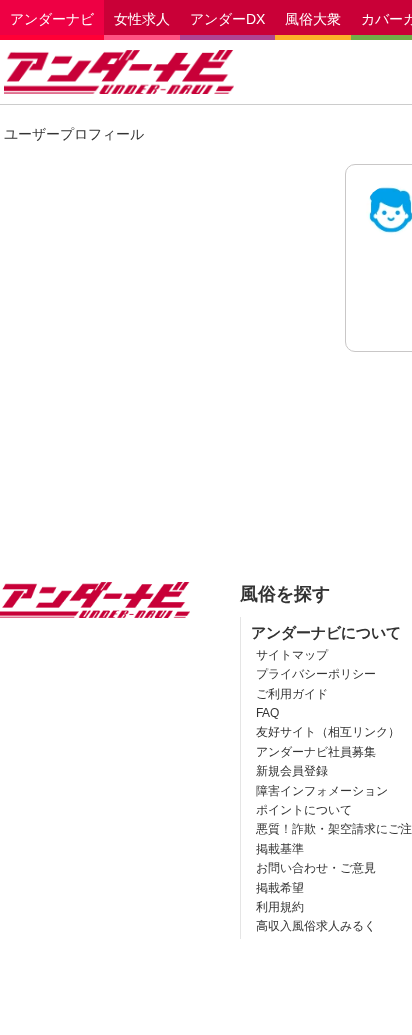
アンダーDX (227, 19)
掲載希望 (280, 888)
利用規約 (280, 907)
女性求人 (142, 19)
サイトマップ (292, 655)
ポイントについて (304, 810)
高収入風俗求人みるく (316, 926)
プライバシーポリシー (316, 674)
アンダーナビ (52, 19)
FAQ (267, 713)
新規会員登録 (292, 771)
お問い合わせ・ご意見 (316, 868)
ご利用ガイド (292, 694)
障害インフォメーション (322, 791)
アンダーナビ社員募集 (316, 752)
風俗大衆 (313, 19)
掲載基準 (280, 849)
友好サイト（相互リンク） (328, 732)
